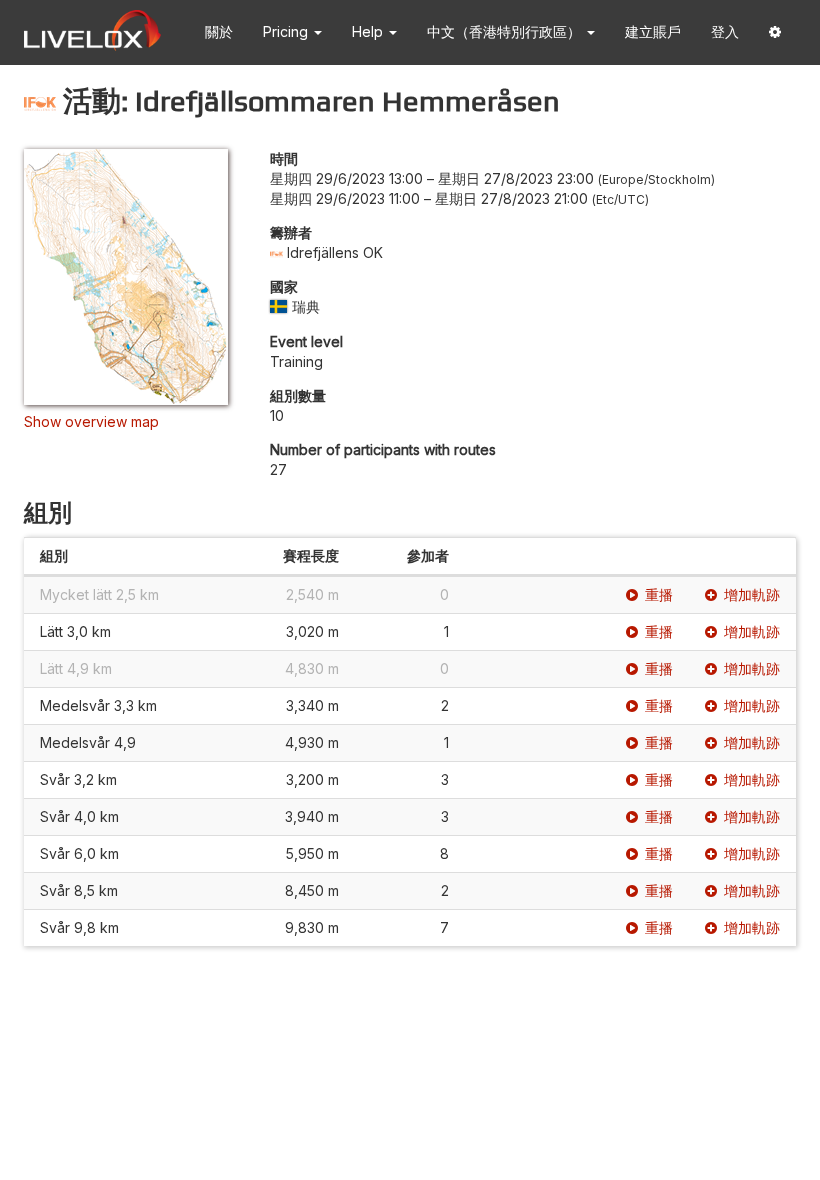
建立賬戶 (653, 31)
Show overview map (91, 421)
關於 (219, 31)
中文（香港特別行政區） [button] (506, 31)
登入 (725, 31)
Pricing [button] (287, 31)
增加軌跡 (752, 594)
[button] (775, 32)
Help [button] (369, 31)
